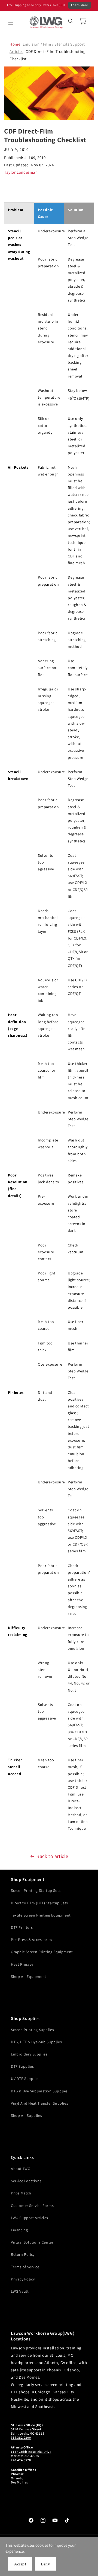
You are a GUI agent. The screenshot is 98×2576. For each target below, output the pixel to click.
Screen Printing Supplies (32, 2030)
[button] (11, 22)
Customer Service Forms (32, 2206)
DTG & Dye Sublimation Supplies (39, 2091)
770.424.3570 (21, 2460)
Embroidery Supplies (29, 2054)
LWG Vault (20, 2291)
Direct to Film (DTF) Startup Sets (39, 1903)
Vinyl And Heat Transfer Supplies (39, 2103)
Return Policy (23, 2254)
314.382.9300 (21, 2437)
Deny (45, 2564)
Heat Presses (22, 1964)
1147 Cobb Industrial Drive (31, 2452)
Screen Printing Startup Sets (36, 1890)
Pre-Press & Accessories (32, 1940)
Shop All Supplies (26, 2115)
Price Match (21, 2193)
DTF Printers (22, 1927)
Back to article (52, 1856)
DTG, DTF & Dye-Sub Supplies (36, 2042)
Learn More (80, 5)
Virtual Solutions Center (32, 2242)
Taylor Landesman (21, 172)
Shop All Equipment (29, 1977)
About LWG (21, 2169)
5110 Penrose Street (26, 2429)
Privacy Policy (23, 2279)
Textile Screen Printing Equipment (41, 1915)
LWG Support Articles (30, 2218)
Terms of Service (25, 2267)
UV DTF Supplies (25, 2079)
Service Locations (26, 2181)
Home (15, 44)
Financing (19, 2230)
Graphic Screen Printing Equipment (42, 1952)
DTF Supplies (22, 2066)
